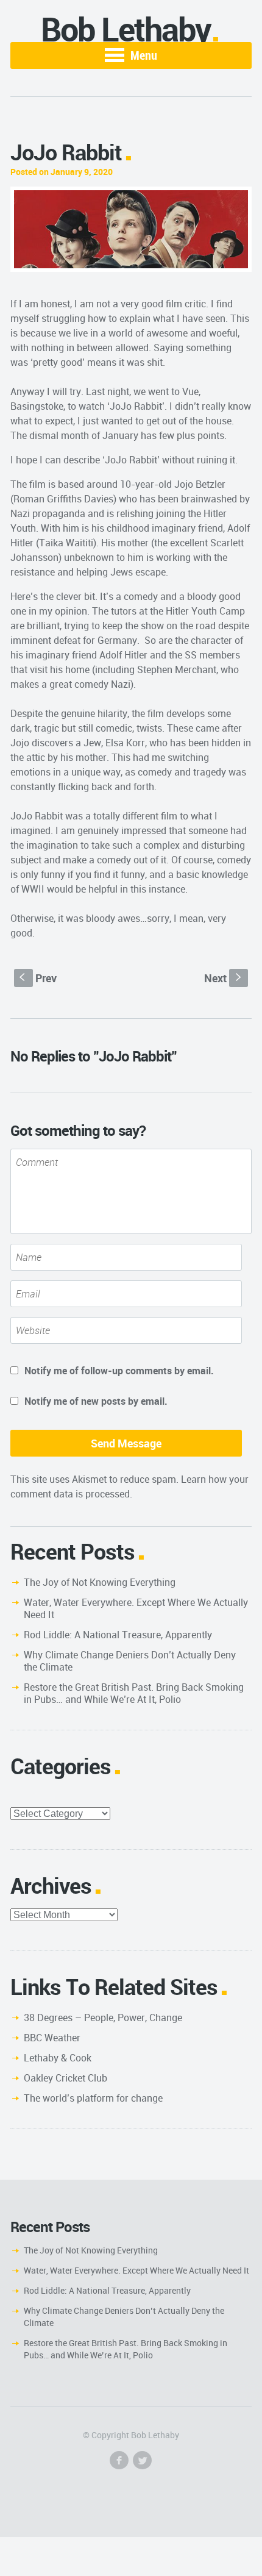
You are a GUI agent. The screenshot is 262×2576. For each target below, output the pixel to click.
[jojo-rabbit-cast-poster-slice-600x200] (131, 229)
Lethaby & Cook (58, 2058)
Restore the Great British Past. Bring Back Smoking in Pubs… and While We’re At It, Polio (134, 1693)
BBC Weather (52, 2038)
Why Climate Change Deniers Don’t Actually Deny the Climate (130, 1661)
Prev (38, 978)
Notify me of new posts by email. (96, 1401)
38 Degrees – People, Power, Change (103, 2018)
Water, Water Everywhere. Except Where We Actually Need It (136, 1608)
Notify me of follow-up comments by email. (119, 1371)
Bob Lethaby (126, 29)
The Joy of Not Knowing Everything (100, 1582)
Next (224, 978)
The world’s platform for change (93, 2098)
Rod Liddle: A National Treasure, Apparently (118, 1635)
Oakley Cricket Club (65, 2078)
